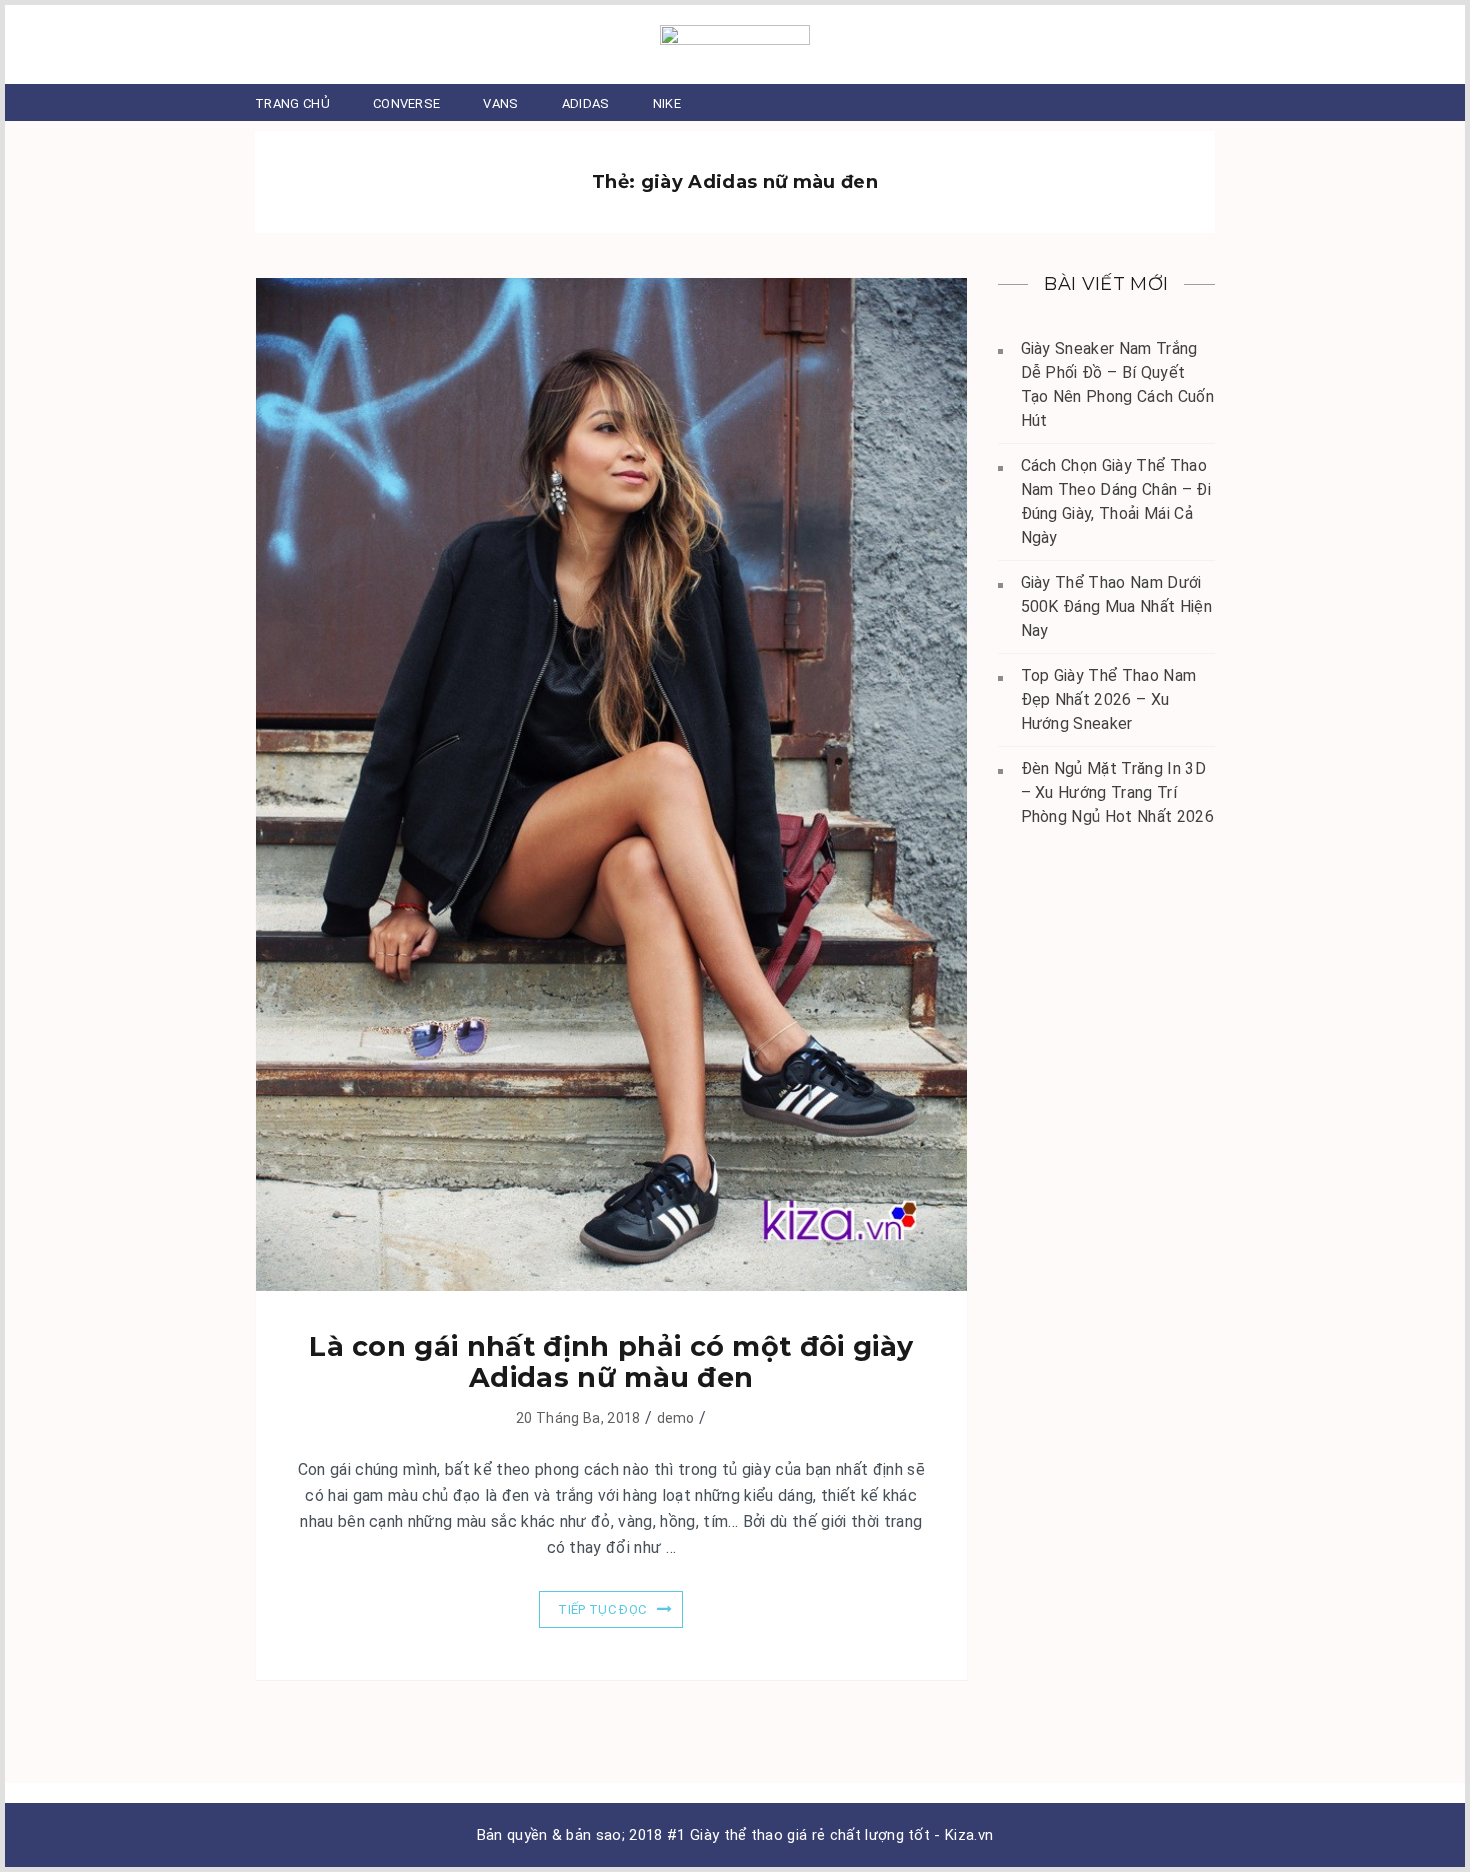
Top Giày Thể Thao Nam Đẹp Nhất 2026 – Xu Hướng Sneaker (1109, 699)
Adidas (586, 103)
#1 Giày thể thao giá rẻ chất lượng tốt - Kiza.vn (830, 1835)
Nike (667, 103)
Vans (500, 103)
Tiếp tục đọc (602, 1609)
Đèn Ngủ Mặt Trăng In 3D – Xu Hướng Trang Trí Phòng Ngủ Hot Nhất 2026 (1117, 792)
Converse (407, 103)
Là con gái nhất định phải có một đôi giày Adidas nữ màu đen (611, 1362)
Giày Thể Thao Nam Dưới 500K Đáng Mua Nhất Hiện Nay (1116, 606)
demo (676, 1418)
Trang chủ (292, 103)
